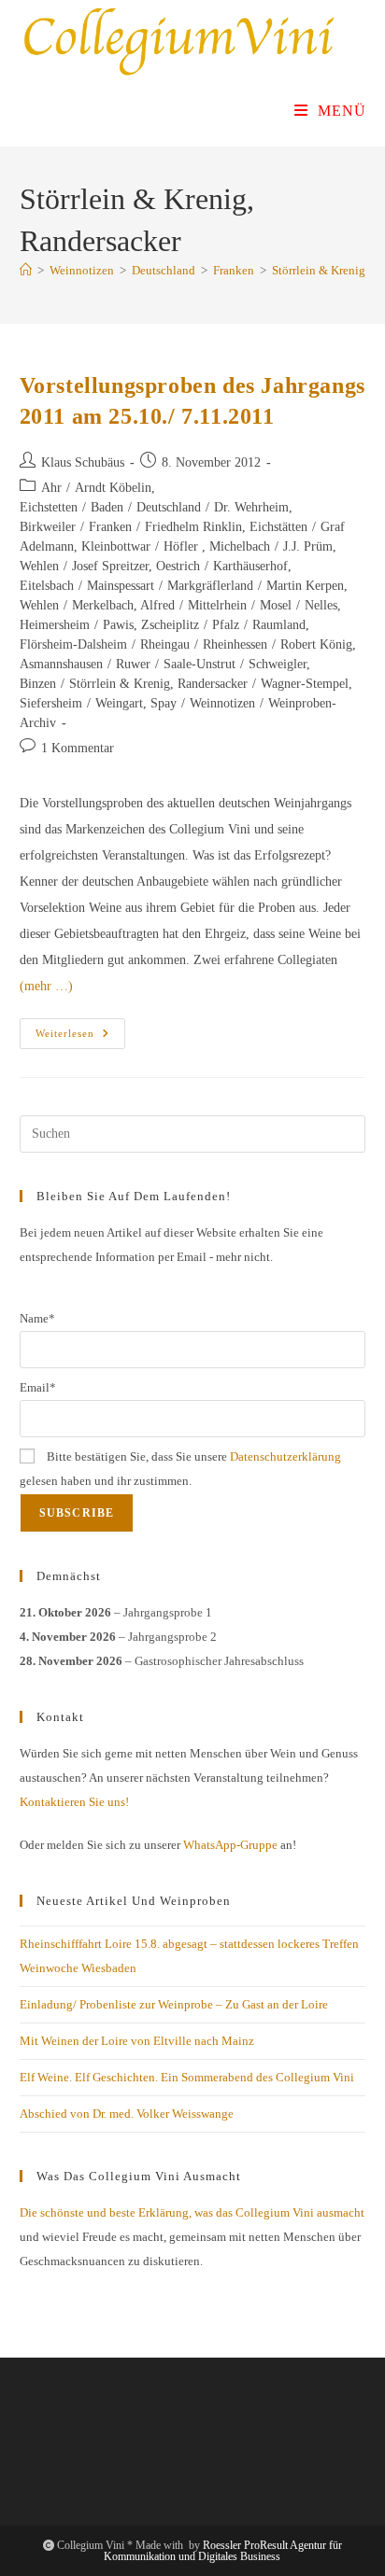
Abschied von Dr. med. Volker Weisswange (127, 2114)
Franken (110, 527)
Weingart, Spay (136, 703)
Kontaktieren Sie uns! (74, 1802)
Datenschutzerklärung (285, 1456)
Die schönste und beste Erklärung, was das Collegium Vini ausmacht (192, 2212)
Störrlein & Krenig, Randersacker (158, 684)
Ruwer (133, 664)
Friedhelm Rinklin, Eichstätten (226, 527)
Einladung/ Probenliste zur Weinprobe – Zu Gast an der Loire (174, 2004)
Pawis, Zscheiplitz (151, 625)
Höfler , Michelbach (217, 546)
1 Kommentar (78, 748)
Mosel (276, 605)
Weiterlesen (80, 1038)
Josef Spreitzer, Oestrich (136, 566)
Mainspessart (121, 586)
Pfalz (226, 625)
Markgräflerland (210, 586)
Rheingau (165, 644)
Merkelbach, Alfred (123, 605)
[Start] (26, 270)
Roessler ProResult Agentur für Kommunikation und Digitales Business (223, 2551)
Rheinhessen (235, 644)
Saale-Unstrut (200, 664)
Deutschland (169, 507)
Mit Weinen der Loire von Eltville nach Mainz (137, 2041)
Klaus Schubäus (83, 462)
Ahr (51, 488)
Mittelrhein (217, 605)
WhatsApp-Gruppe (230, 1845)
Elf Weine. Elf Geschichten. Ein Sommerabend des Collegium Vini (187, 2077)
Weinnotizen (222, 703)
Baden (107, 507)
